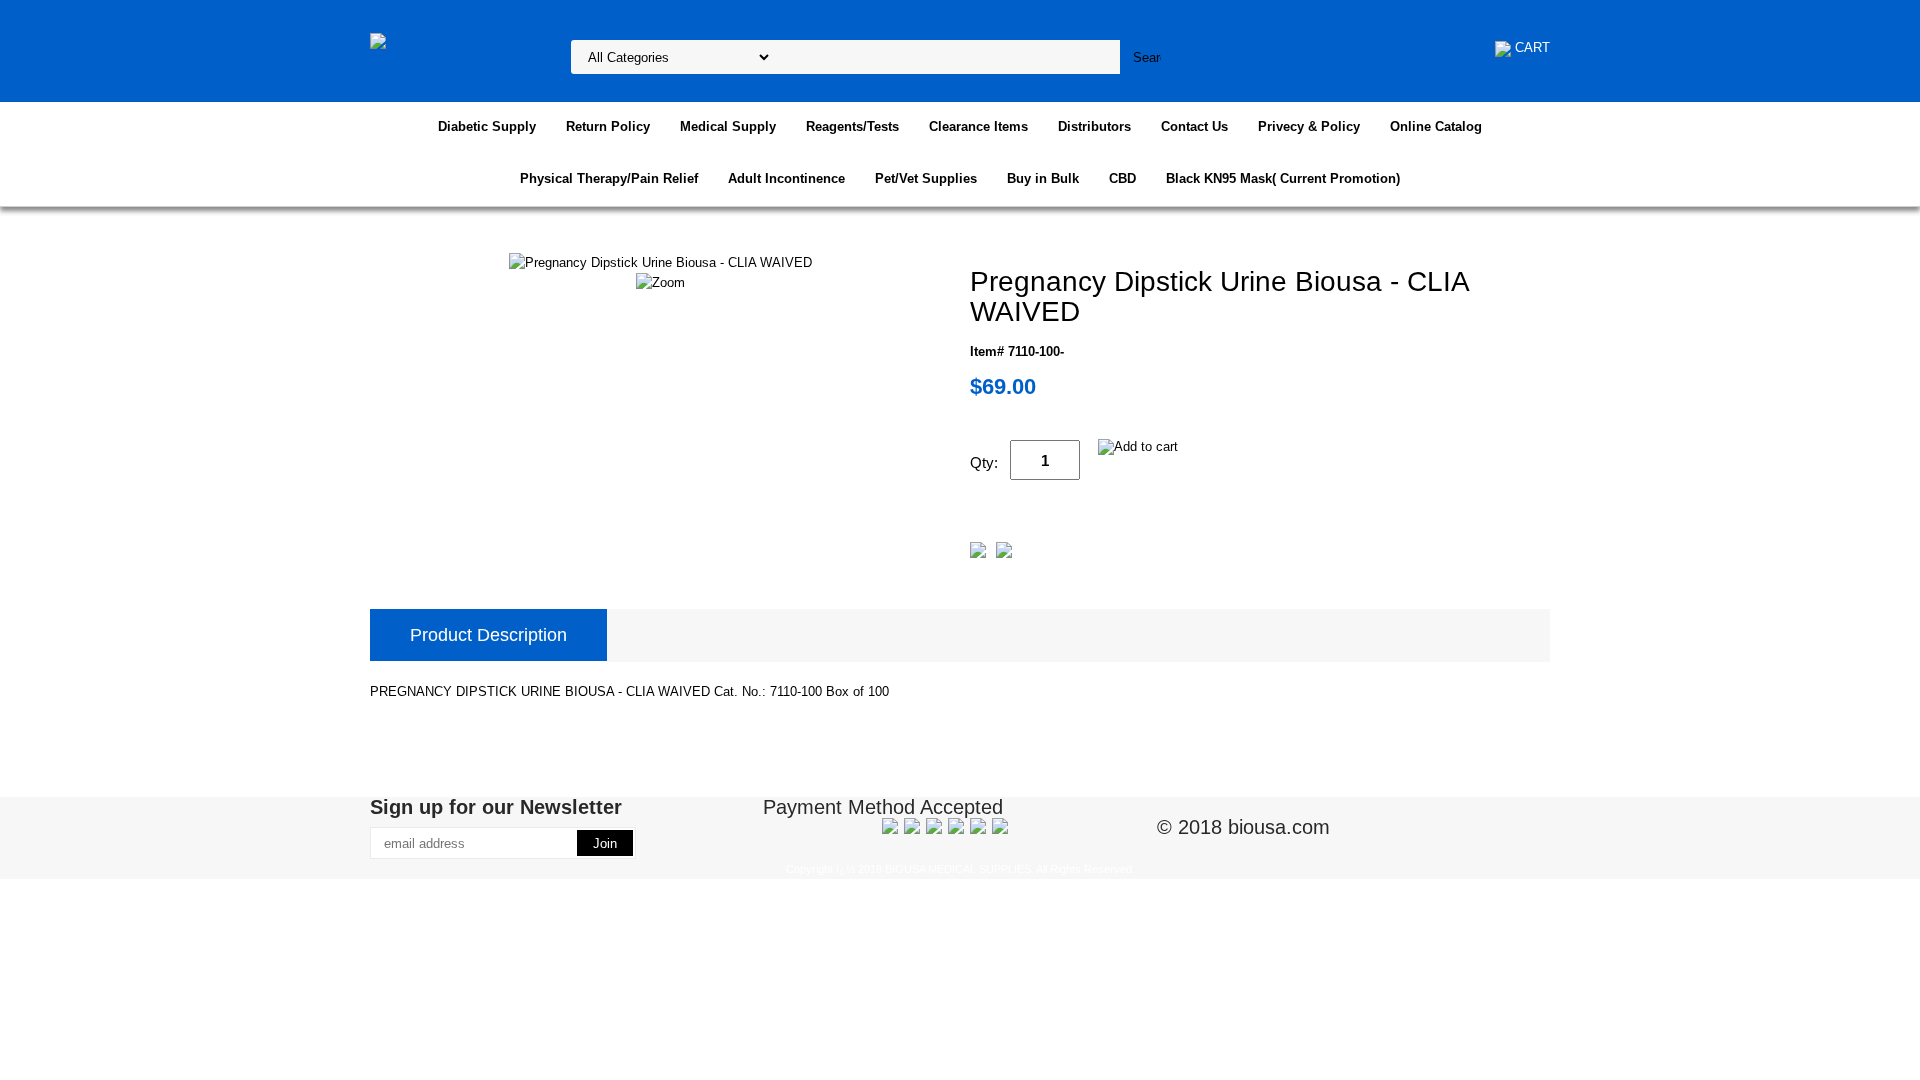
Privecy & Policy (1309, 126)
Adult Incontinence (786, 178)
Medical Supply (728, 126)
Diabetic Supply (487, 126)
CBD (1122, 178)
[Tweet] (978, 553)
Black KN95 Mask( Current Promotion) (1283, 178)
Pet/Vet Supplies (926, 178)
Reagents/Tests (852, 126)
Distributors (1094, 126)
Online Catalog (1436, 126)
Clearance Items (978, 126)
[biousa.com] (411, 41)
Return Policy (608, 126)
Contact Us (1194, 126)
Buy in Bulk (1043, 178)
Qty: (984, 462)
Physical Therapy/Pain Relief (609, 178)
